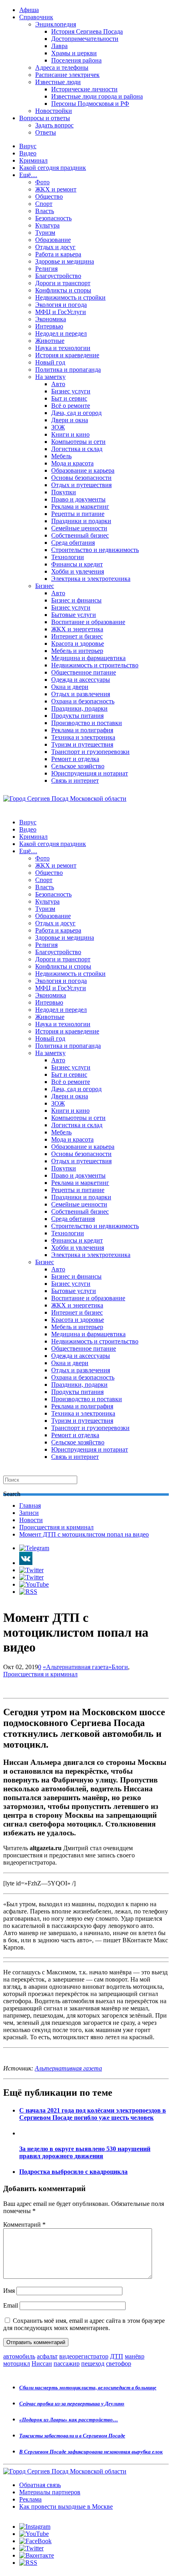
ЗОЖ (58, 427)
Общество (49, 196)
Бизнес (45, 586)
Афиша (29, 10)
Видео (28, 153)
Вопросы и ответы (45, 118)
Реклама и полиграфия (82, 730)
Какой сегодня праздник (53, 168)
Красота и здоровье (78, 643)
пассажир (67, 2364)
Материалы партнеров (50, 2492)
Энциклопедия (56, 24)
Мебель (61, 456)
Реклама (30, 2499)
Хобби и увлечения (78, 571)
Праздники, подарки (79, 708)
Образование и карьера (83, 470)
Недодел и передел (61, 333)
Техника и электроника (83, 737)
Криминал (33, 160)
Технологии (68, 557)
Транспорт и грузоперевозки (90, 752)
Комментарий (24, 2225)
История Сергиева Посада (87, 31)
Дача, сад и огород (76, 413)
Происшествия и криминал (56, 1527)
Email (11, 2305)
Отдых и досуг (55, 247)
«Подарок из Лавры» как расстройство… (69, 2420)
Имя (9, 2291)
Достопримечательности (85, 39)
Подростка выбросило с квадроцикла (73, 2172)
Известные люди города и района (97, 96)
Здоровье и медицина (65, 261)
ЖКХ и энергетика (77, 629)
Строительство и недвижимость (95, 550)
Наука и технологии (63, 348)
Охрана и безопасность (83, 701)
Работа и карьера (58, 254)
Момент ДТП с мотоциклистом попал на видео (84, 1534)
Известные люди (58, 82)
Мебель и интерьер (77, 651)
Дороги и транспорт (63, 283)
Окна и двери (70, 687)
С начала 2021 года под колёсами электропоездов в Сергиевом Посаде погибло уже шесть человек (93, 2114)
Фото (42, 182)
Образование (53, 240)
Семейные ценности (79, 528)
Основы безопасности (81, 478)
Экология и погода (61, 305)
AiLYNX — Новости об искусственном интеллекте (107, 2533)
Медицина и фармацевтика (88, 658)
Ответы (46, 132)
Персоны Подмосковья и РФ (90, 104)
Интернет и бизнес (77, 636)
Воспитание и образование (88, 622)
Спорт (44, 204)
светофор (119, 2364)
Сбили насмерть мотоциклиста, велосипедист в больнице (88, 2388)
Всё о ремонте (71, 406)
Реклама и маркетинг (80, 507)
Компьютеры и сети (78, 442)
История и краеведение (67, 355)
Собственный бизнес (80, 535)
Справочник (36, 17)
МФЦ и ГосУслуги (61, 312)
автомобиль (19, 2356)
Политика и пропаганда (68, 370)
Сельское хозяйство (78, 766)
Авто (58, 384)
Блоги (120, 1667)
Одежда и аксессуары (81, 680)
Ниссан (42, 2364)
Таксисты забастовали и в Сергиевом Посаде (72, 2436)
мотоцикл (17, 2364)
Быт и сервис (69, 398)
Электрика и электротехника (91, 579)
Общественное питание (84, 672)
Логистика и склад (77, 449)
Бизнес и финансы (76, 600)
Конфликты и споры (63, 290)
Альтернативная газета (68, 2068)
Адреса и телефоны (62, 67)
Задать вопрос (54, 125)
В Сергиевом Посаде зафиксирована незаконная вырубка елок (91, 2452)
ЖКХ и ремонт (56, 189)
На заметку (50, 377)
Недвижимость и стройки (70, 297)
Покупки (64, 492)
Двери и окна (70, 420)
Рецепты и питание (78, 514)
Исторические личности (84, 89)
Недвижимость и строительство (95, 665)
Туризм (45, 233)
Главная (30, 1506)
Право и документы (78, 499)
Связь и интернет (75, 780)
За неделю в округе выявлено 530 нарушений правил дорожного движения (85, 2152)
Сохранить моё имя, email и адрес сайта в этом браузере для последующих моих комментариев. (84, 2324)
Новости (31, 1520)
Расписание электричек (67, 75)
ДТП (117, 2356)
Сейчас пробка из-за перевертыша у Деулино (72, 2404)
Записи (29, 1513)
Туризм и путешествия (82, 744)
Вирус (28, 146)
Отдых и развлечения (81, 694)
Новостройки (54, 111)
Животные (50, 341)
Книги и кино (70, 434)
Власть (45, 211)
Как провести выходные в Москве (66, 2507)
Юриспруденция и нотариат (90, 773)
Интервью (49, 326)
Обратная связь (40, 2485)
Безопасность (53, 218)
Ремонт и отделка (75, 759)
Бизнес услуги (71, 391)
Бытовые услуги (74, 615)
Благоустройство (58, 276)
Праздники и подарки (81, 521)
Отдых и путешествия (81, 485)
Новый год (50, 362)
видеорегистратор (84, 2356)
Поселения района (76, 60)
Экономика (51, 319)
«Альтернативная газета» (77, 1667)
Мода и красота (72, 463)
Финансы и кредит (77, 564)
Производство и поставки (87, 723)
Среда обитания (73, 543)
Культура (47, 225)
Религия (46, 269)
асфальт (47, 2356)
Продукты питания (77, 716)
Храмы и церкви (74, 53)
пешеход (93, 2364)
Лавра (59, 46)
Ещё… (28, 175)
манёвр (135, 2356)
